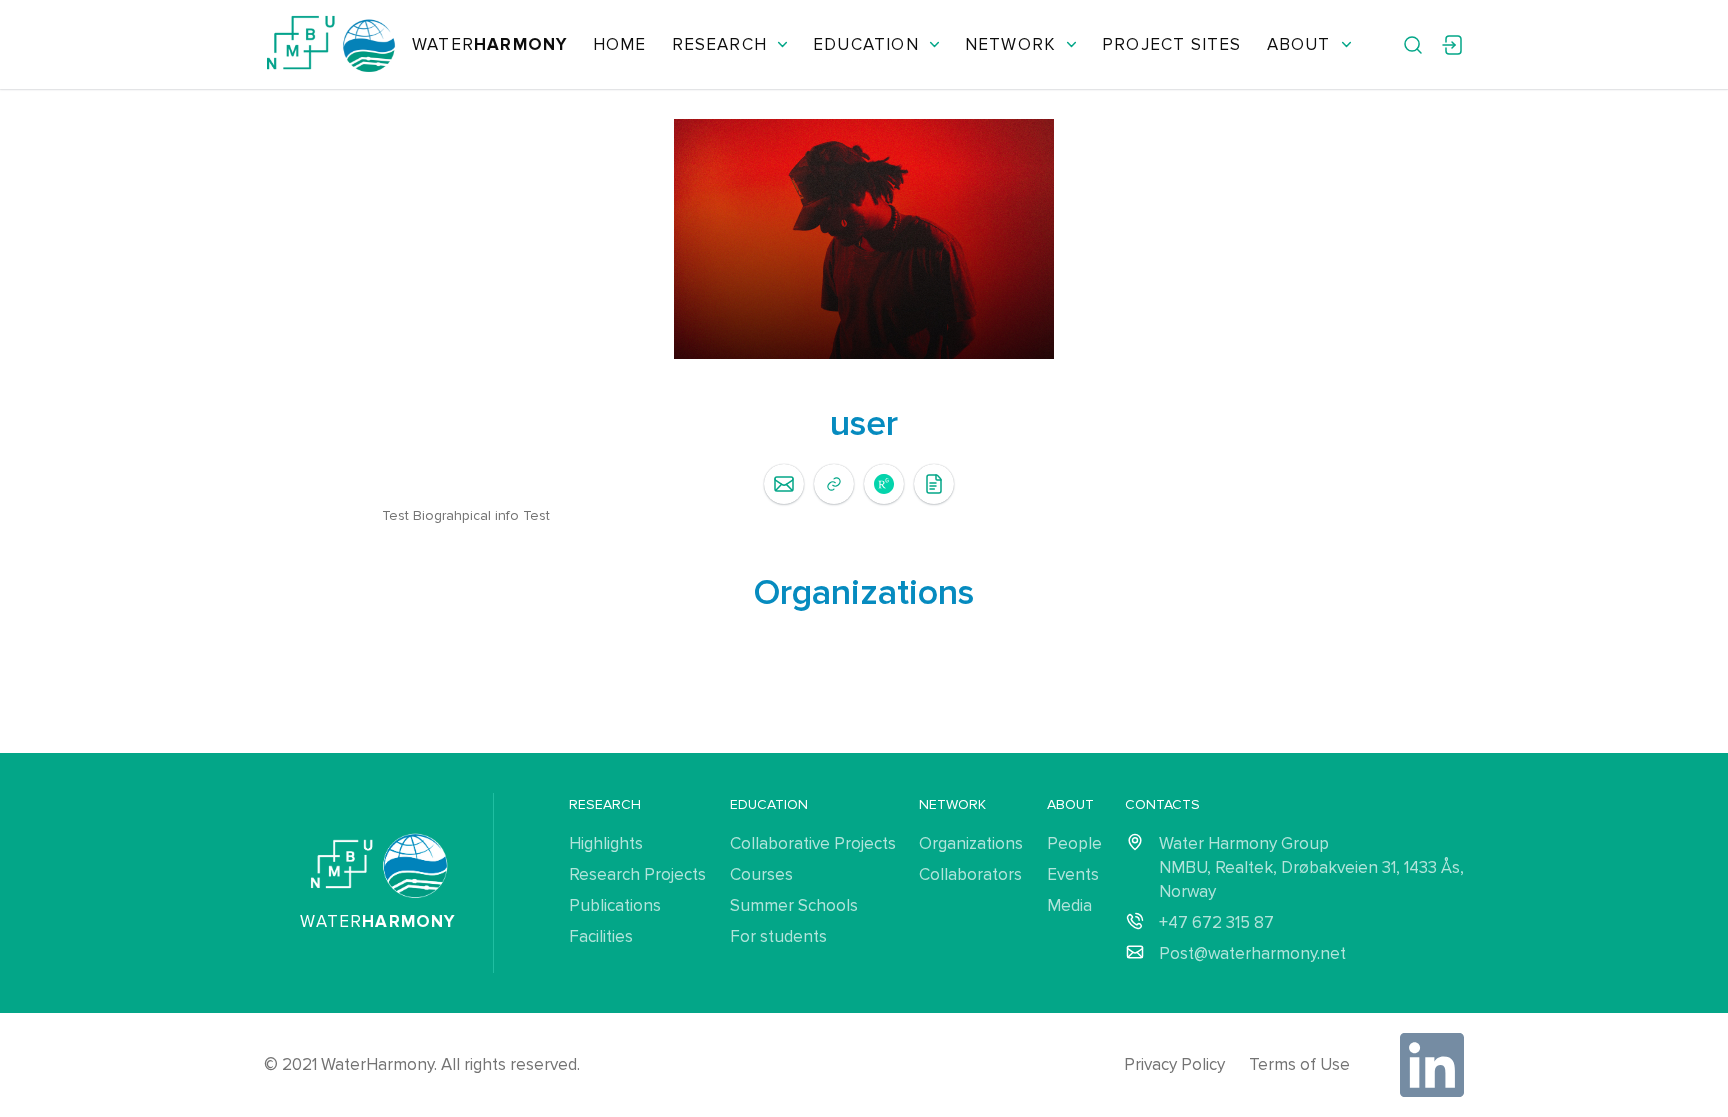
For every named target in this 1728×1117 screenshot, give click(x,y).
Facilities (601, 936)
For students (778, 936)
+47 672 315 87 (1216, 922)
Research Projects (637, 874)
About (1299, 44)
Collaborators (970, 874)
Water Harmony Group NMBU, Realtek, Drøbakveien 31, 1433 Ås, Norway (1311, 867)
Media (1069, 905)
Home (620, 44)
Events (1073, 874)
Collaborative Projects (813, 843)
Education (866, 44)
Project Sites (1171, 44)
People (1074, 843)
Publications (615, 905)
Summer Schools (794, 905)
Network (1010, 44)
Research (720, 44)
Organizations (971, 843)
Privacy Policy (1174, 1064)
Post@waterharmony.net (1252, 953)
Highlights (606, 843)
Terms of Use (1299, 1064)
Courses (761, 874)
